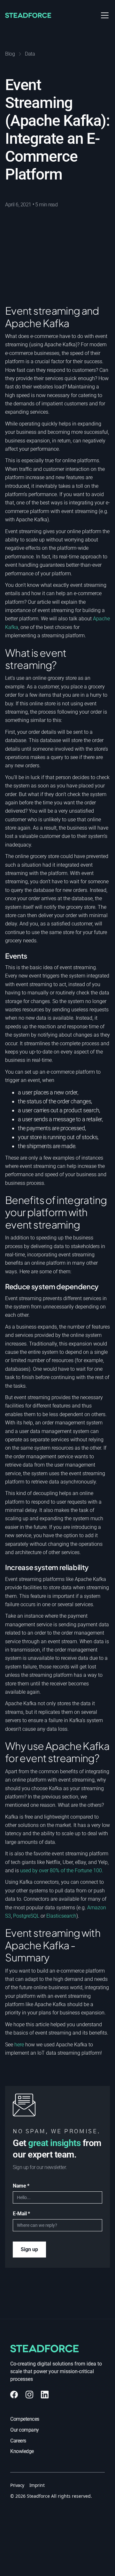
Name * (21, 2186)
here (19, 2045)
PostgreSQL (26, 1916)
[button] (103, 15)
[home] (36, 15)
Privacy (17, 2485)
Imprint (37, 2485)
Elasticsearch (61, 1916)
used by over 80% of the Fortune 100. (62, 1871)
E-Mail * (21, 2214)
